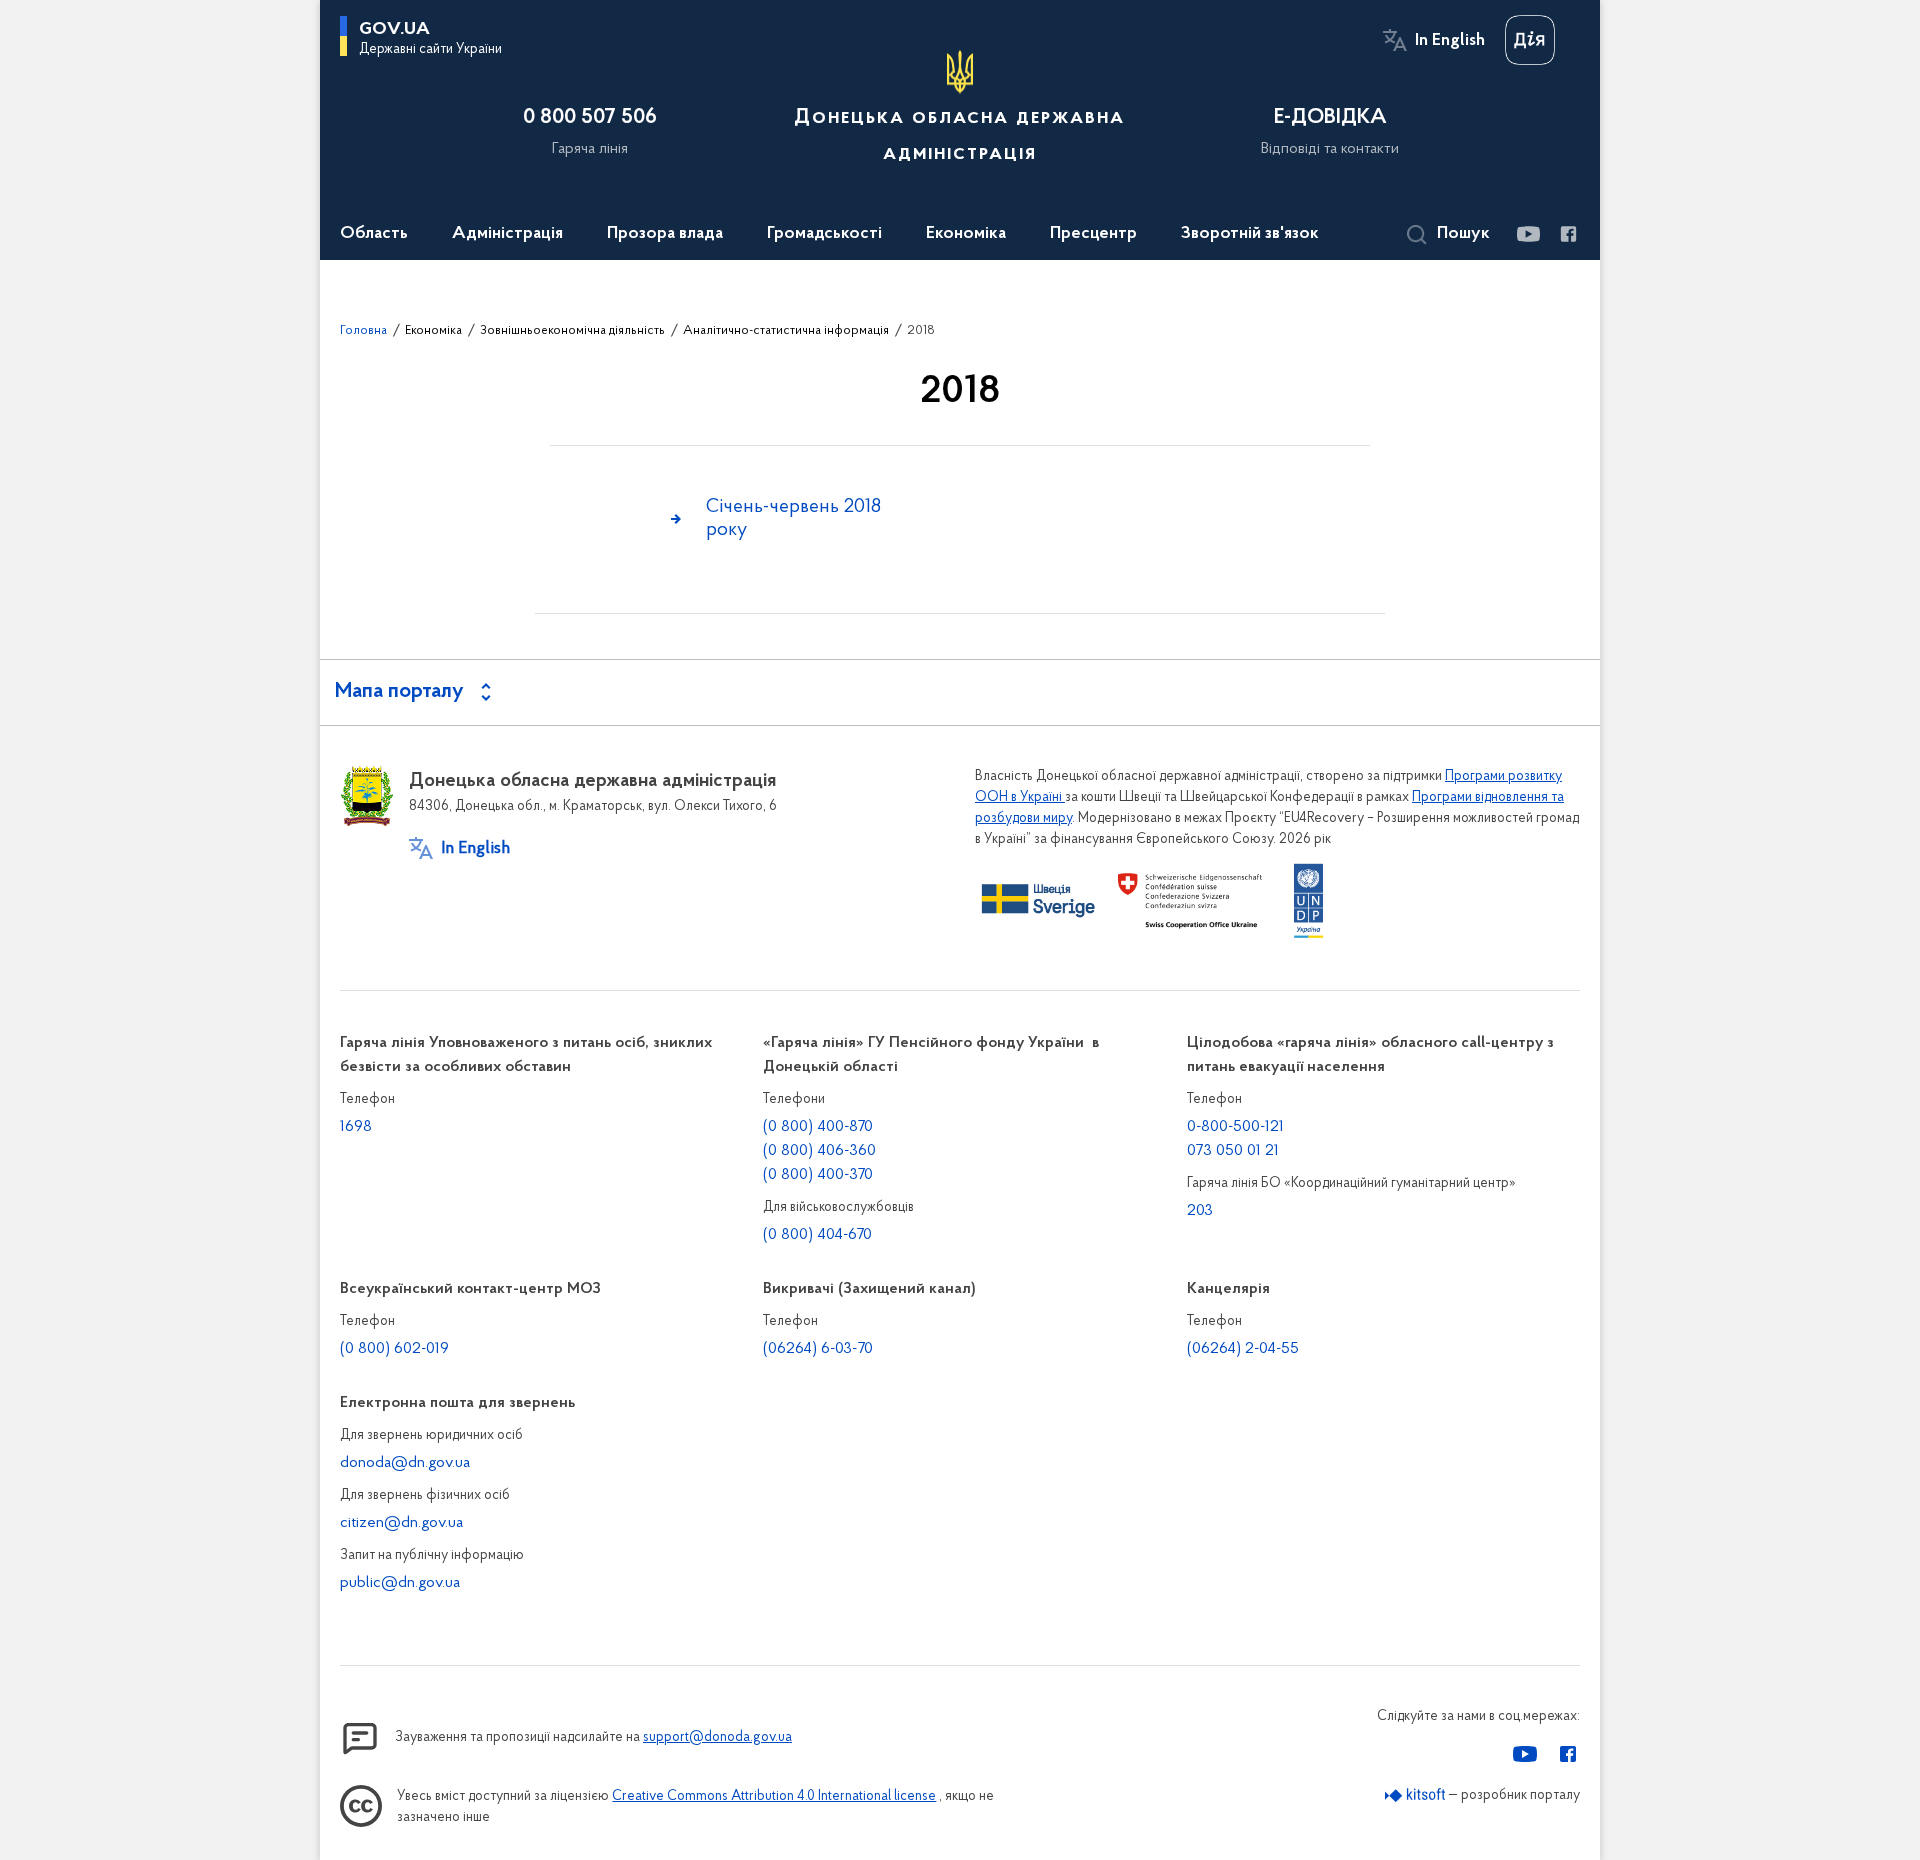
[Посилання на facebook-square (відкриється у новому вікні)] (1567, 234)
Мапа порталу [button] (399, 692)
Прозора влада (665, 234)
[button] (1448, 235)
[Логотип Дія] (1530, 40)
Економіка (966, 234)
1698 (356, 1127)
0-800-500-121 (1235, 1127)
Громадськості (824, 234)
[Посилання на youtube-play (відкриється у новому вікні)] (1527, 234)
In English (1450, 41)
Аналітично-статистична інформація (786, 330)
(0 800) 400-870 (818, 1127)
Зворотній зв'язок (1250, 234)
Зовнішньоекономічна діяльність (572, 330)
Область (374, 234)
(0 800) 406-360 (819, 1151)
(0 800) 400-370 (818, 1175)
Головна (363, 330)
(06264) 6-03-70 (818, 1349)
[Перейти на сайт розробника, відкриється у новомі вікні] (1415, 1795)
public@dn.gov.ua (400, 1583)
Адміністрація (507, 234)
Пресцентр (1093, 234)
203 (1200, 1211)
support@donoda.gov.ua (717, 1737)
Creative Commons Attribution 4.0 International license (774, 1796)
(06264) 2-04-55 (1243, 1349)
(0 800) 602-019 (394, 1349)
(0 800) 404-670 (817, 1235)
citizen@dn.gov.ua (401, 1523)
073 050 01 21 (1233, 1151)
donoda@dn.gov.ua (405, 1463)
